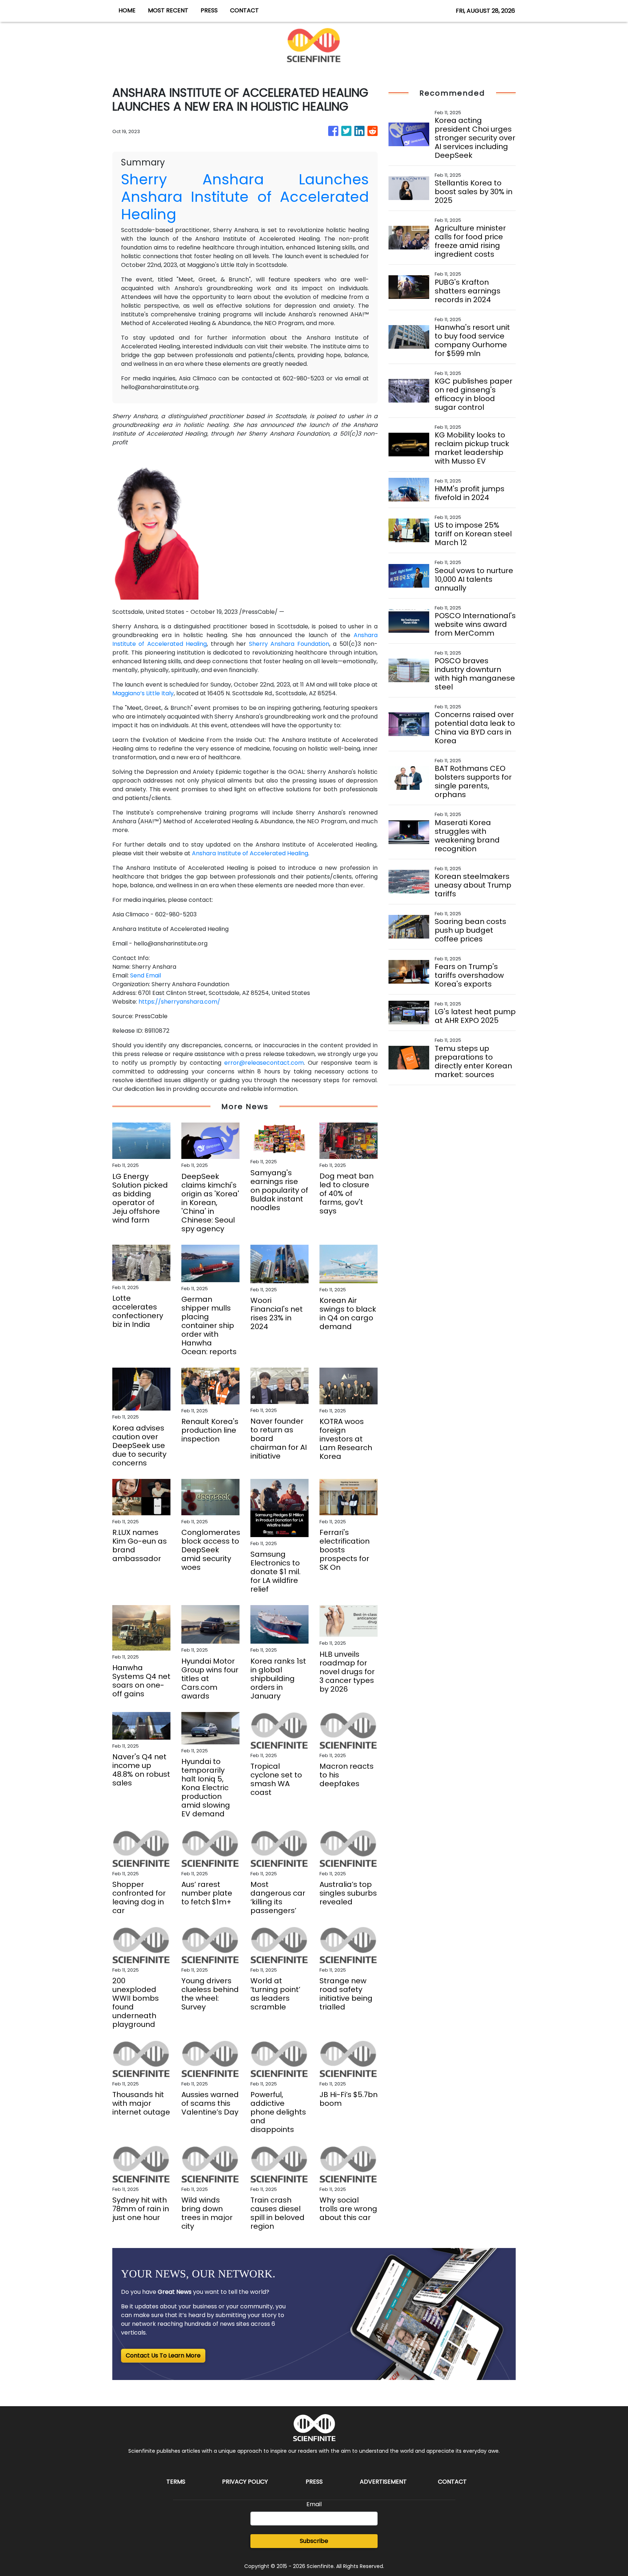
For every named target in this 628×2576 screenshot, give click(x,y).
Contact (452, 2482)
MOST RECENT (168, 10)
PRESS (209, 10)
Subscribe (314, 2541)
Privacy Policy (245, 2482)
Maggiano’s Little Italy (143, 693)
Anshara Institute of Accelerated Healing (250, 853)
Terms (176, 2482)
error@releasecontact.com (264, 1063)
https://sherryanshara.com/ (179, 1002)
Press (314, 2482)
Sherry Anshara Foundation (289, 644)
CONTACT (244, 10)
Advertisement (383, 2482)
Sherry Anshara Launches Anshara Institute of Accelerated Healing (245, 197)
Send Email (146, 975)
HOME (127, 10)
